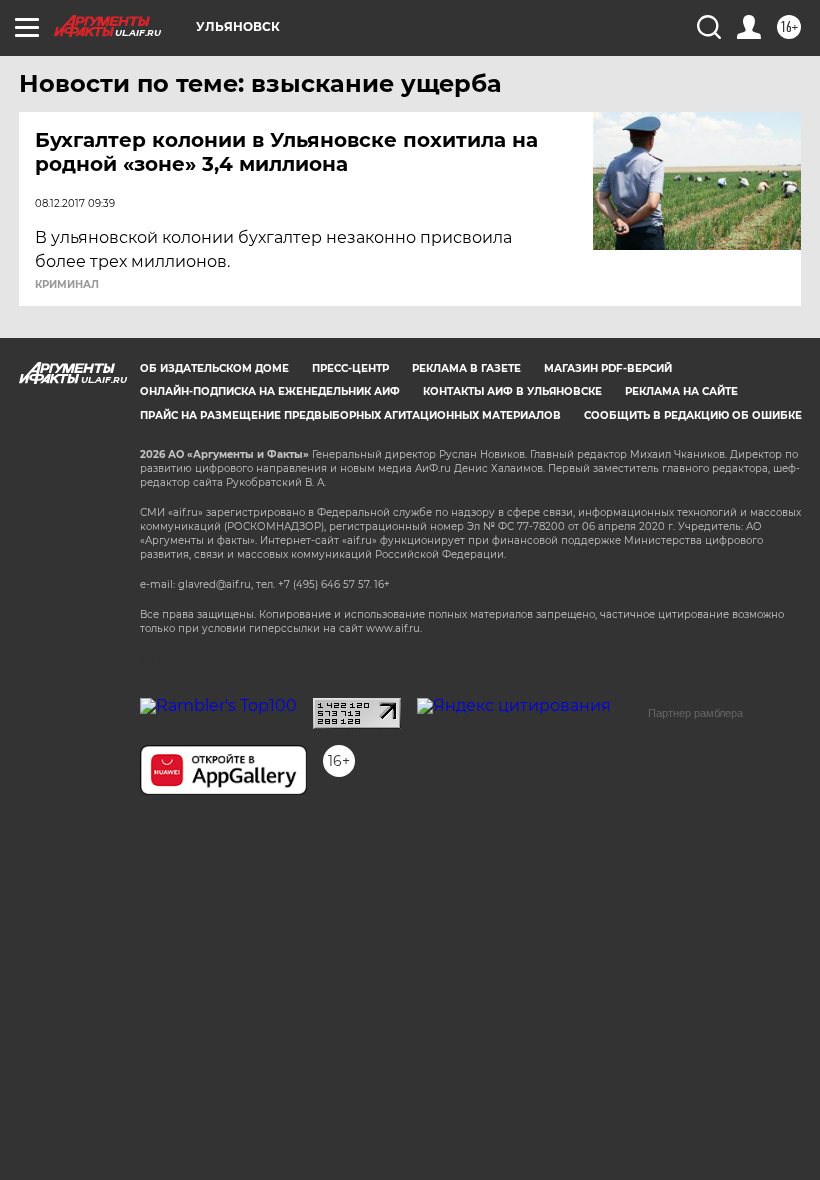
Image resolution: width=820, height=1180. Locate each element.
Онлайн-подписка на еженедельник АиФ (270, 391)
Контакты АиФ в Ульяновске (512, 391)
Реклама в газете (466, 368)
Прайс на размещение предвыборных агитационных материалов (350, 415)
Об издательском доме (214, 368)
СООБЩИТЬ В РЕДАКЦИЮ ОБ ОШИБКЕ (693, 415)
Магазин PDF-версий (608, 368)
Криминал (67, 285)
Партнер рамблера (695, 713)
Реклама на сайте (681, 391)
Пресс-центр (350, 368)
